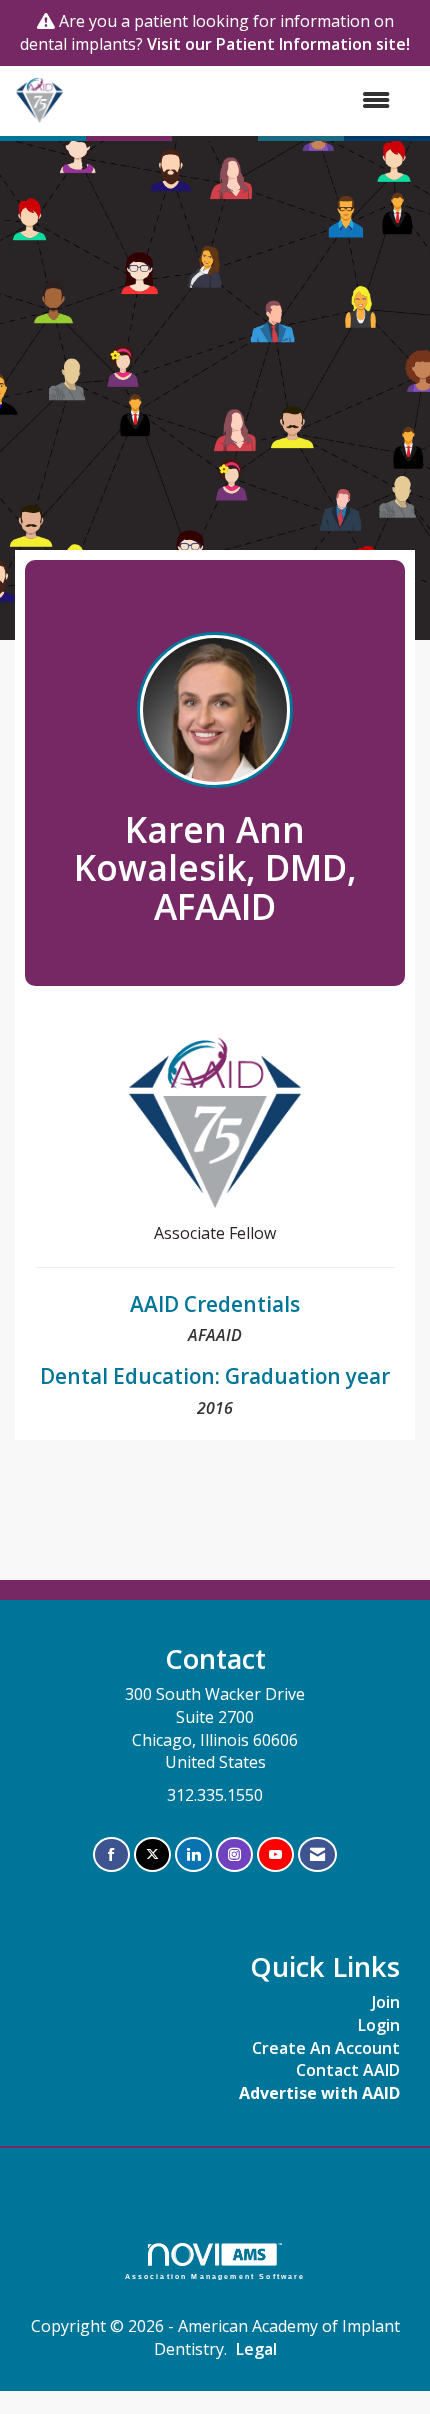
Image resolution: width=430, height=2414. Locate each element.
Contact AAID (348, 2070)
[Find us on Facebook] (111, 1854)
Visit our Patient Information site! (278, 44)
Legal (256, 2349)
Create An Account (326, 2048)
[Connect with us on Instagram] (234, 1854)
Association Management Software (215, 2276)
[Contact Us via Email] (317, 1854)
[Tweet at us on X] (152, 1854)
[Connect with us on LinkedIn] (193, 1854)
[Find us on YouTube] (275, 1854)
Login (379, 2025)
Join (386, 2002)
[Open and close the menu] (237, 100)
